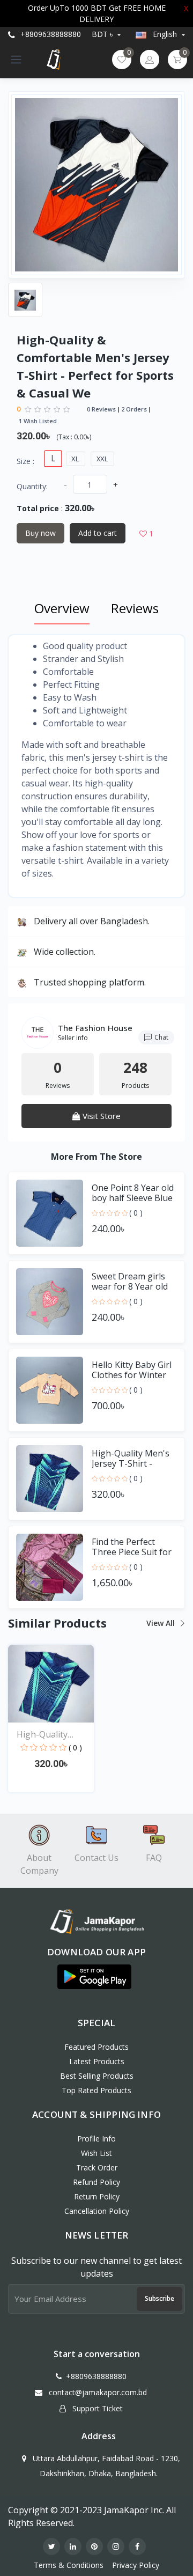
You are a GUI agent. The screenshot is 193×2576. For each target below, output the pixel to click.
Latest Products (97, 2061)
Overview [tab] (62, 608)
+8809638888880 (50, 34)
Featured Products (96, 2047)
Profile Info (96, 2139)
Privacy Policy (136, 2565)
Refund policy (96, 2182)
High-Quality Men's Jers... (42, 1735)
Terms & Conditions (69, 2565)
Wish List (96, 2153)
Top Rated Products (96, 2090)
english (165, 34)
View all (162, 1623)
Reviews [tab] (135, 608)
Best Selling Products (97, 2076)
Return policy (97, 2196)
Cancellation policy (97, 2211)
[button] (94, 1977)
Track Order (97, 2167)
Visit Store (101, 1116)
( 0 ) (136, 1213)
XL (75, 459)
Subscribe (159, 2298)
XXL (103, 459)
